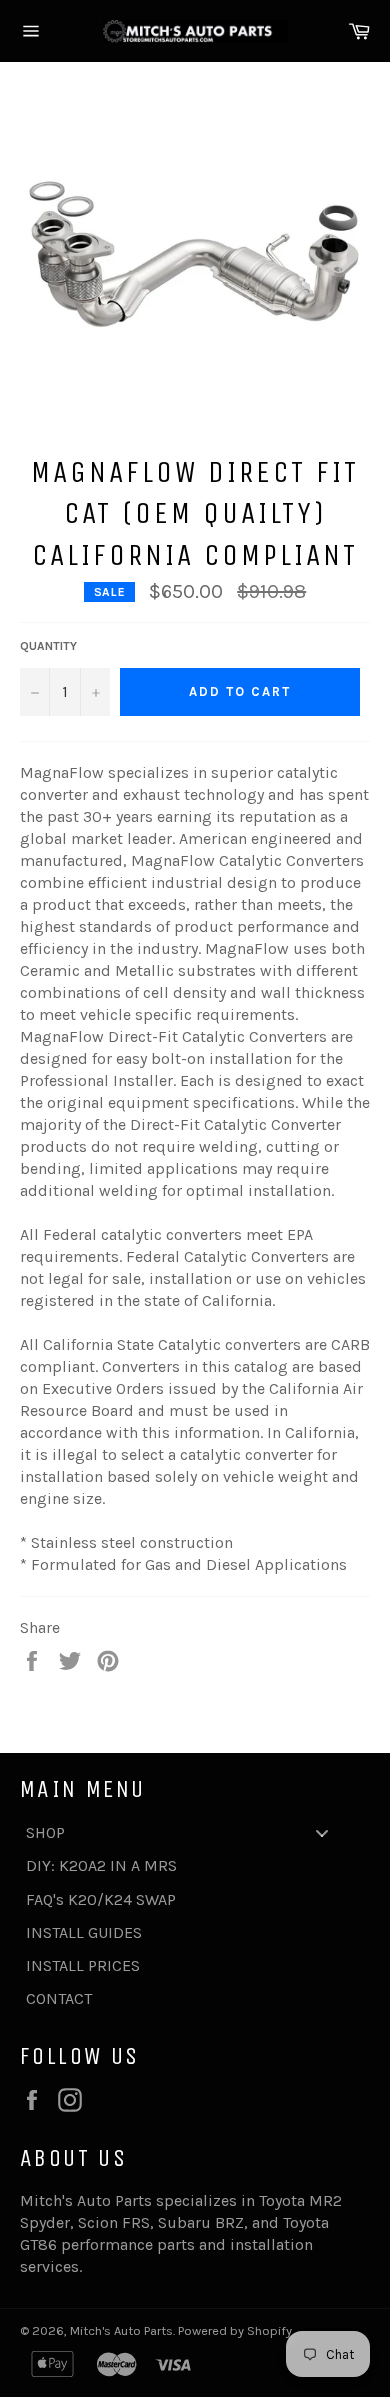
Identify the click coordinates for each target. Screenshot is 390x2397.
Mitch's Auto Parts (121, 2330)
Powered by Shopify (235, 2330)
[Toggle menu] (322, 1832)
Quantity (48, 646)
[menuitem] (185, 1832)
